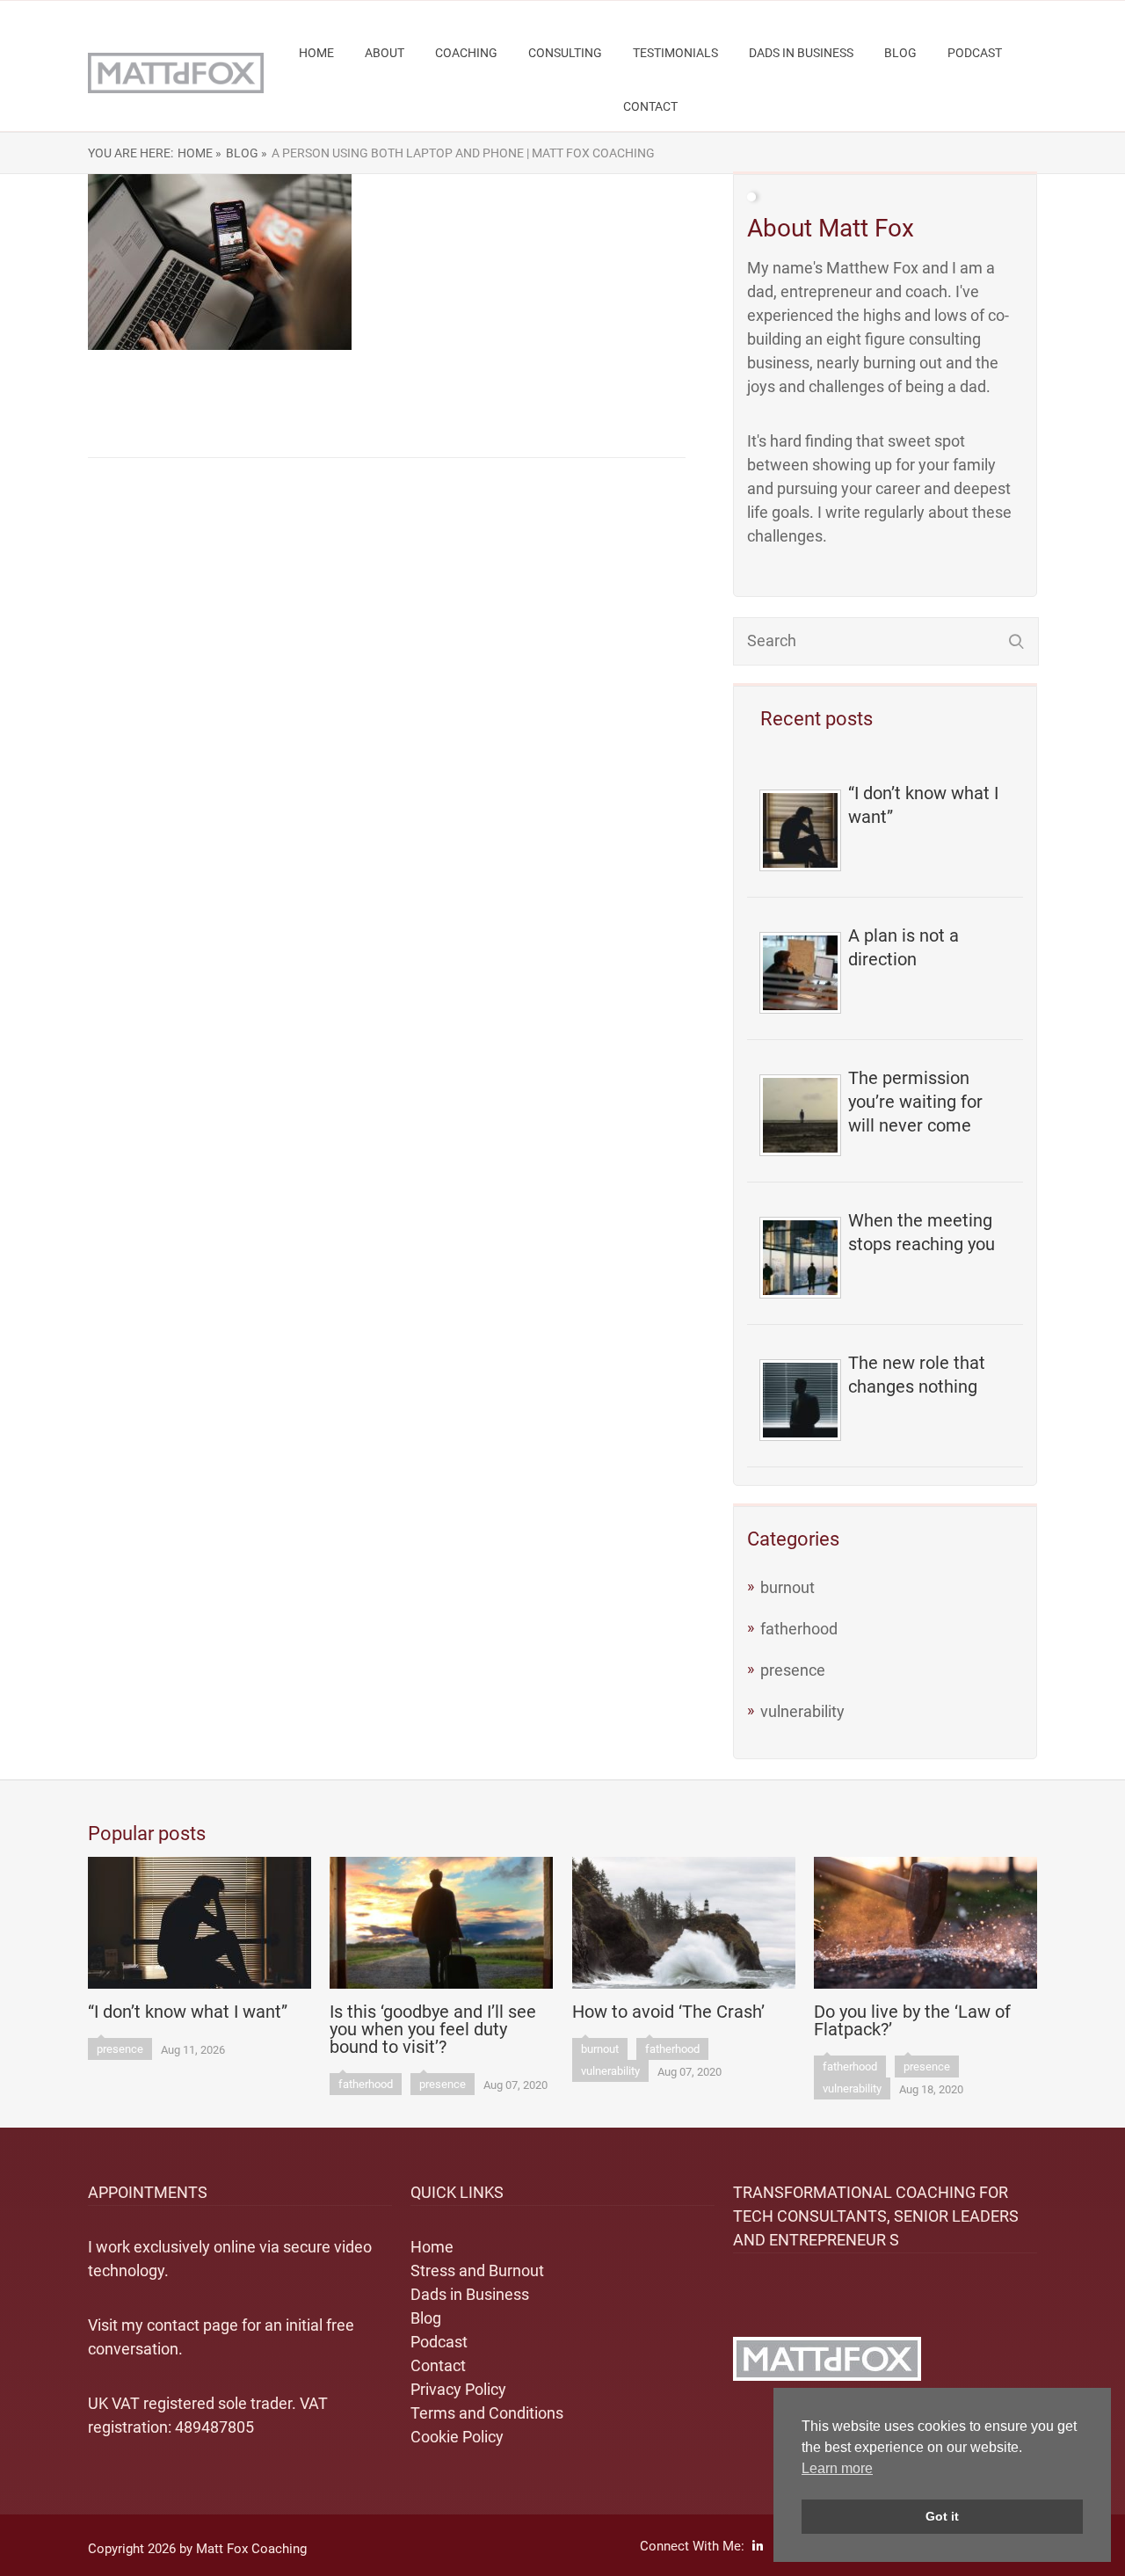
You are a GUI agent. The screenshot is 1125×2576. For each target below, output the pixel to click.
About (385, 53)
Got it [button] (942, 2516)
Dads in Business (801, 53)
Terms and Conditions (487, 2413)
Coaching (466, 53)
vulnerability (802, 1711)
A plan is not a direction (904, 947)
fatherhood (799, 1629)
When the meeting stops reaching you (922, 1232)
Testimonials (675, 53)
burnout (787, 1587)
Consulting (565, 53)
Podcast (975, 53)
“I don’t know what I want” (923, 805)
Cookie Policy (457, 2437)
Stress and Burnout (477, 2270)
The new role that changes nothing (917, 1375)
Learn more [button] (837, 2468)
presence (793, 1670)
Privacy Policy (458, 2389)
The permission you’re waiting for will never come (915, 1102)
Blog (900, 53)
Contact (650, 106)
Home (316, 53)
